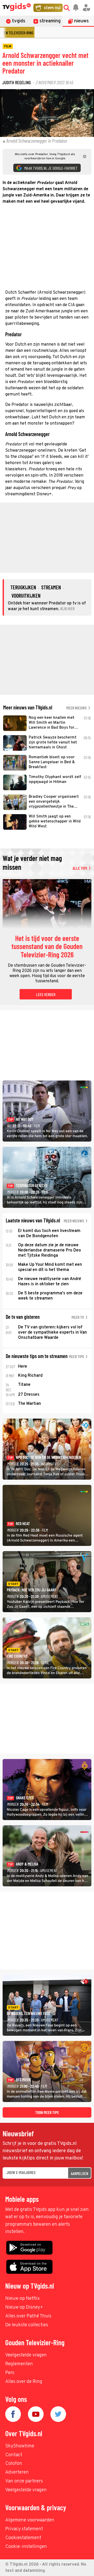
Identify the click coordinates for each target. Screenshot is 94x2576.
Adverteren (17, 2472)
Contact (14, 2455)
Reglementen (19, 2364)
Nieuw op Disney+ (24, 2307)
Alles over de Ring (24, 2382)
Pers (10, 2373)
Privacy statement (24, 2529)
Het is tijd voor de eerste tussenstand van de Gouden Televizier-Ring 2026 (47, 947)
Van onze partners (24, 2481)
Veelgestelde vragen (26, 2355)
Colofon (14, 2464)
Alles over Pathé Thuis (28, 2316)
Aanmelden (80, 2173)
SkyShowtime (20, 2446)
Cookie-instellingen (26, 2547)
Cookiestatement (23, 2538)
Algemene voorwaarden (30, 2520)
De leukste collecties (27, 2325)
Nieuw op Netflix (22, 2299)
